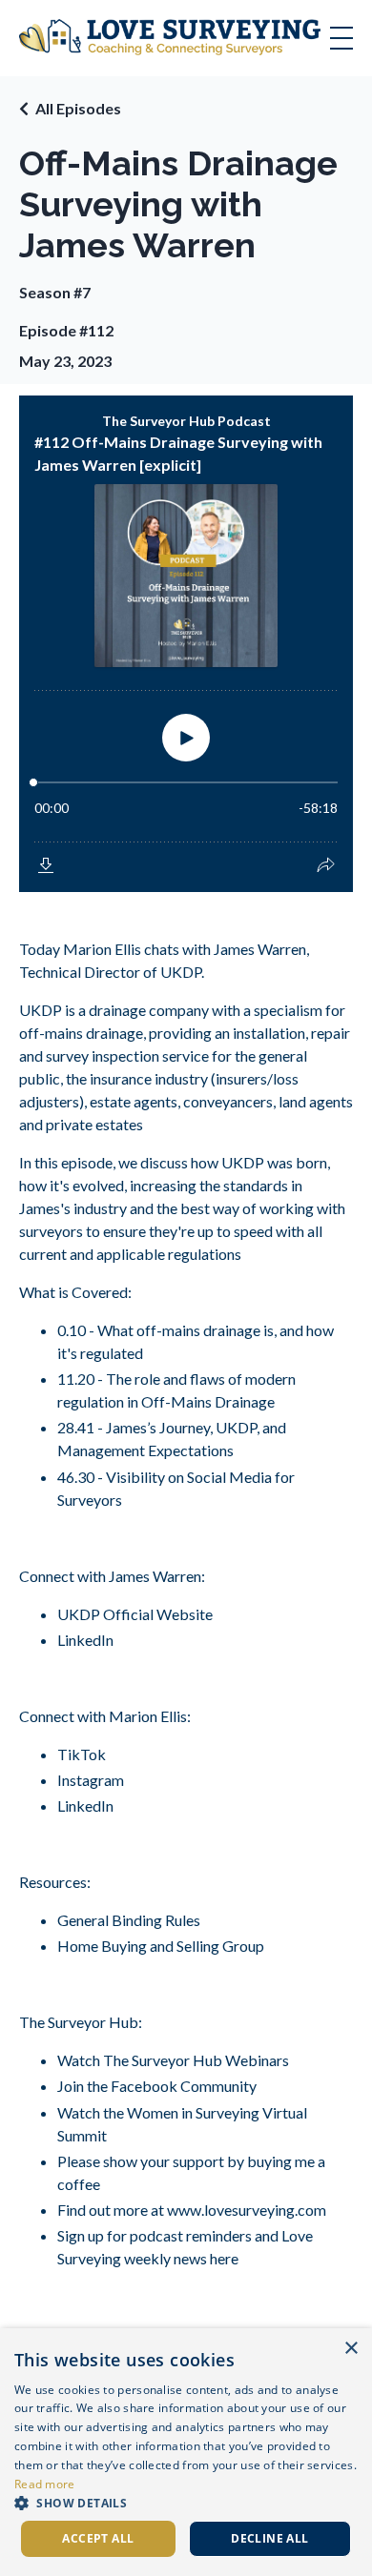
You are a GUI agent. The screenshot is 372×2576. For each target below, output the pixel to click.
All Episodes (78, 108)
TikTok (82, 1754)
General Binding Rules (129, 1920)
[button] (186, 2503)
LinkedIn (85, 1640)
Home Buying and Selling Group (161, 1946)
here (223, 2258)
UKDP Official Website (135, 1614)
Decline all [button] (269, 2538)
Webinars (256, 2060)
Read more (45, 2484)
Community (217, 2086)
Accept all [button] (98, 2538)
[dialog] (186, 2452)
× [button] (351, 2349)
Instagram (91, 1780)
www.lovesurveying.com (245, 2210)
